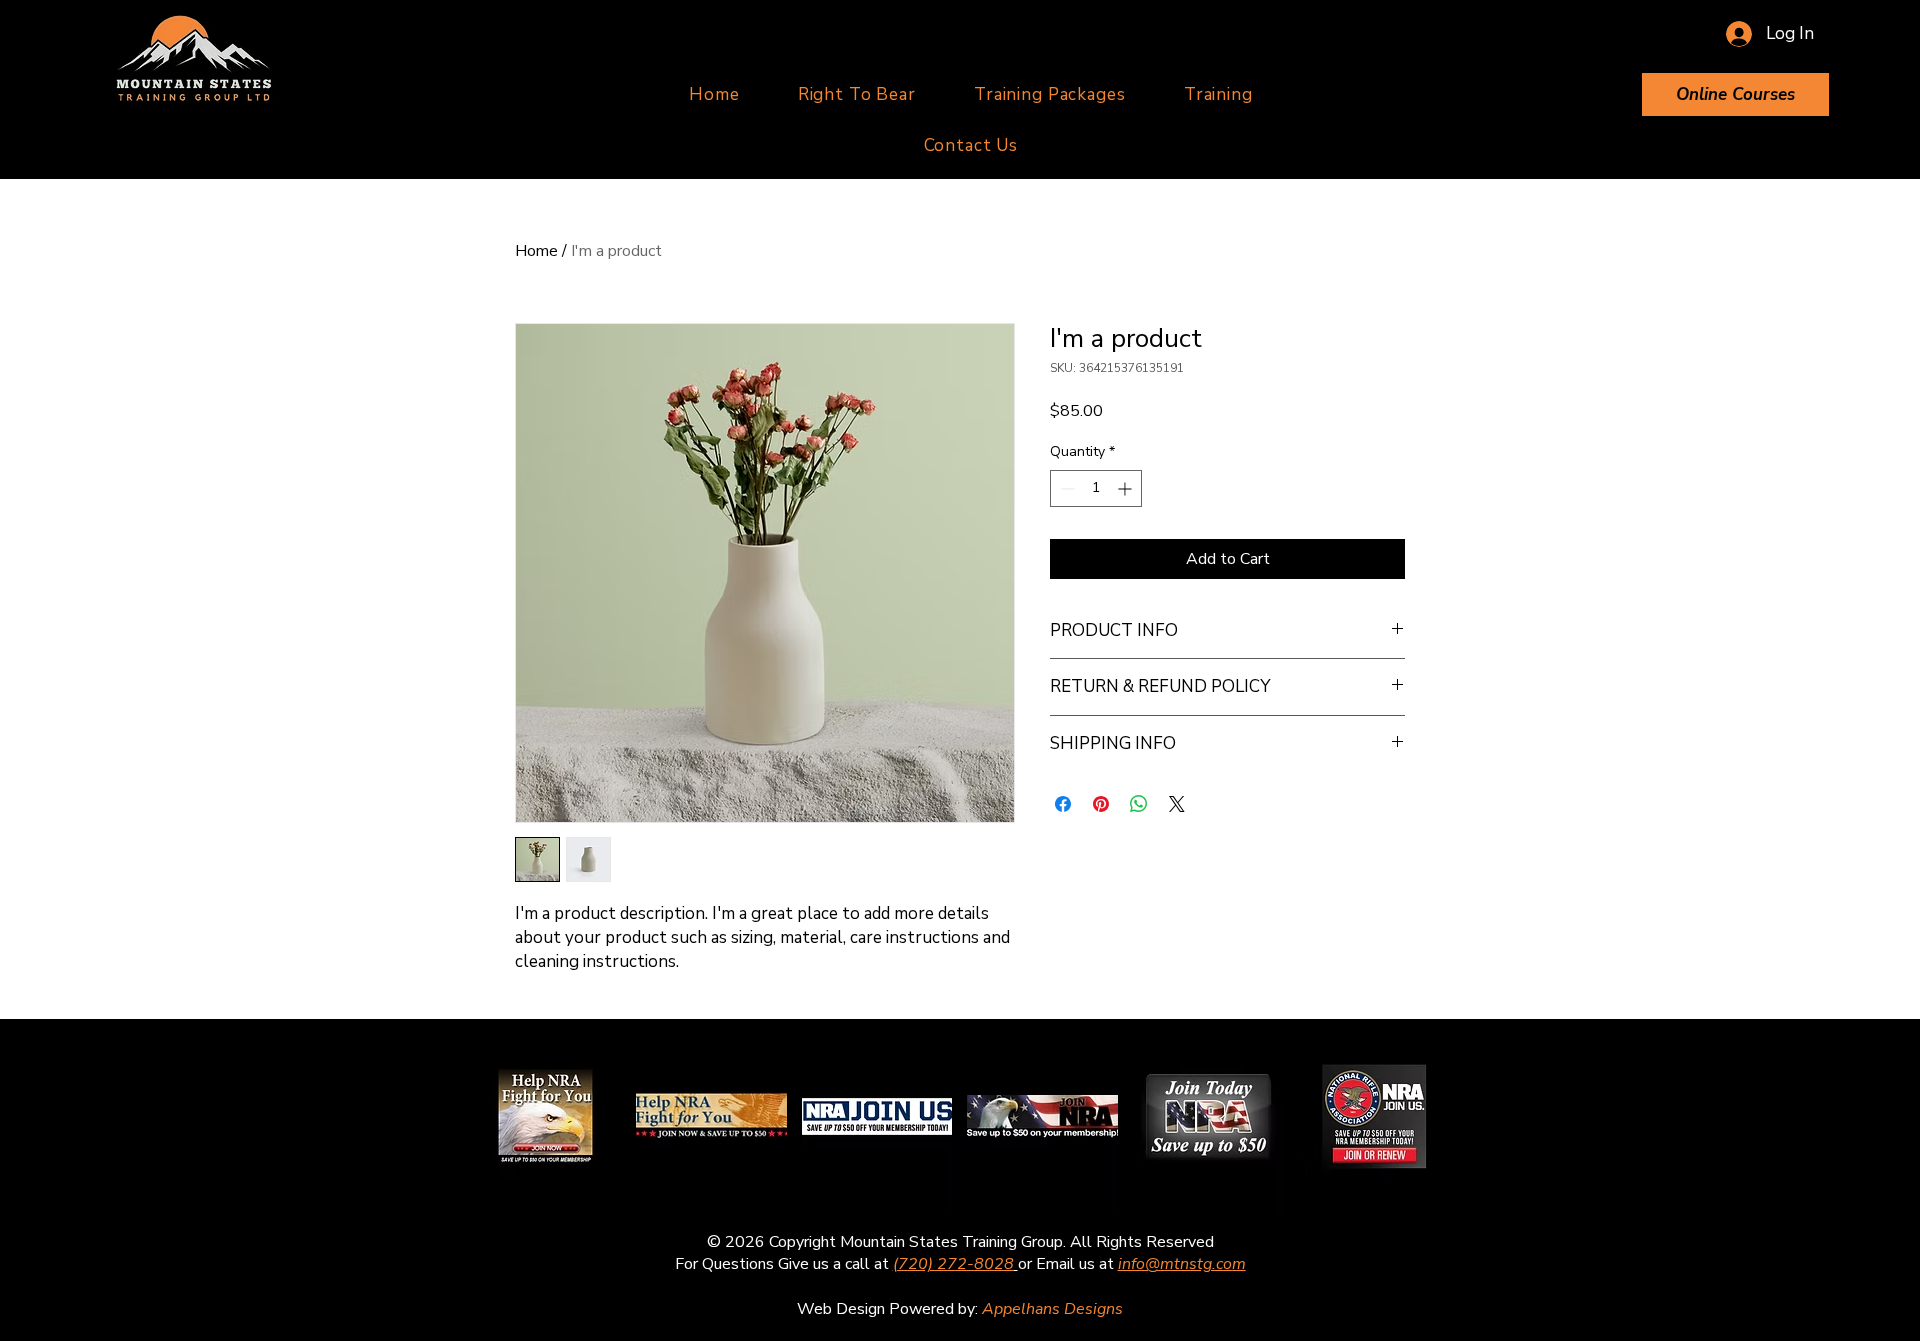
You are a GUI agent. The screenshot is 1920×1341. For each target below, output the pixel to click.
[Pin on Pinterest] (1101, 804)
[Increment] (1126, 488)
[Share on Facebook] (1063, 804)
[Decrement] (1065, 488)
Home (536, 251)
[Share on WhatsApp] (1139, 804)
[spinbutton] (1096, 488)
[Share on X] (1177, 804)
